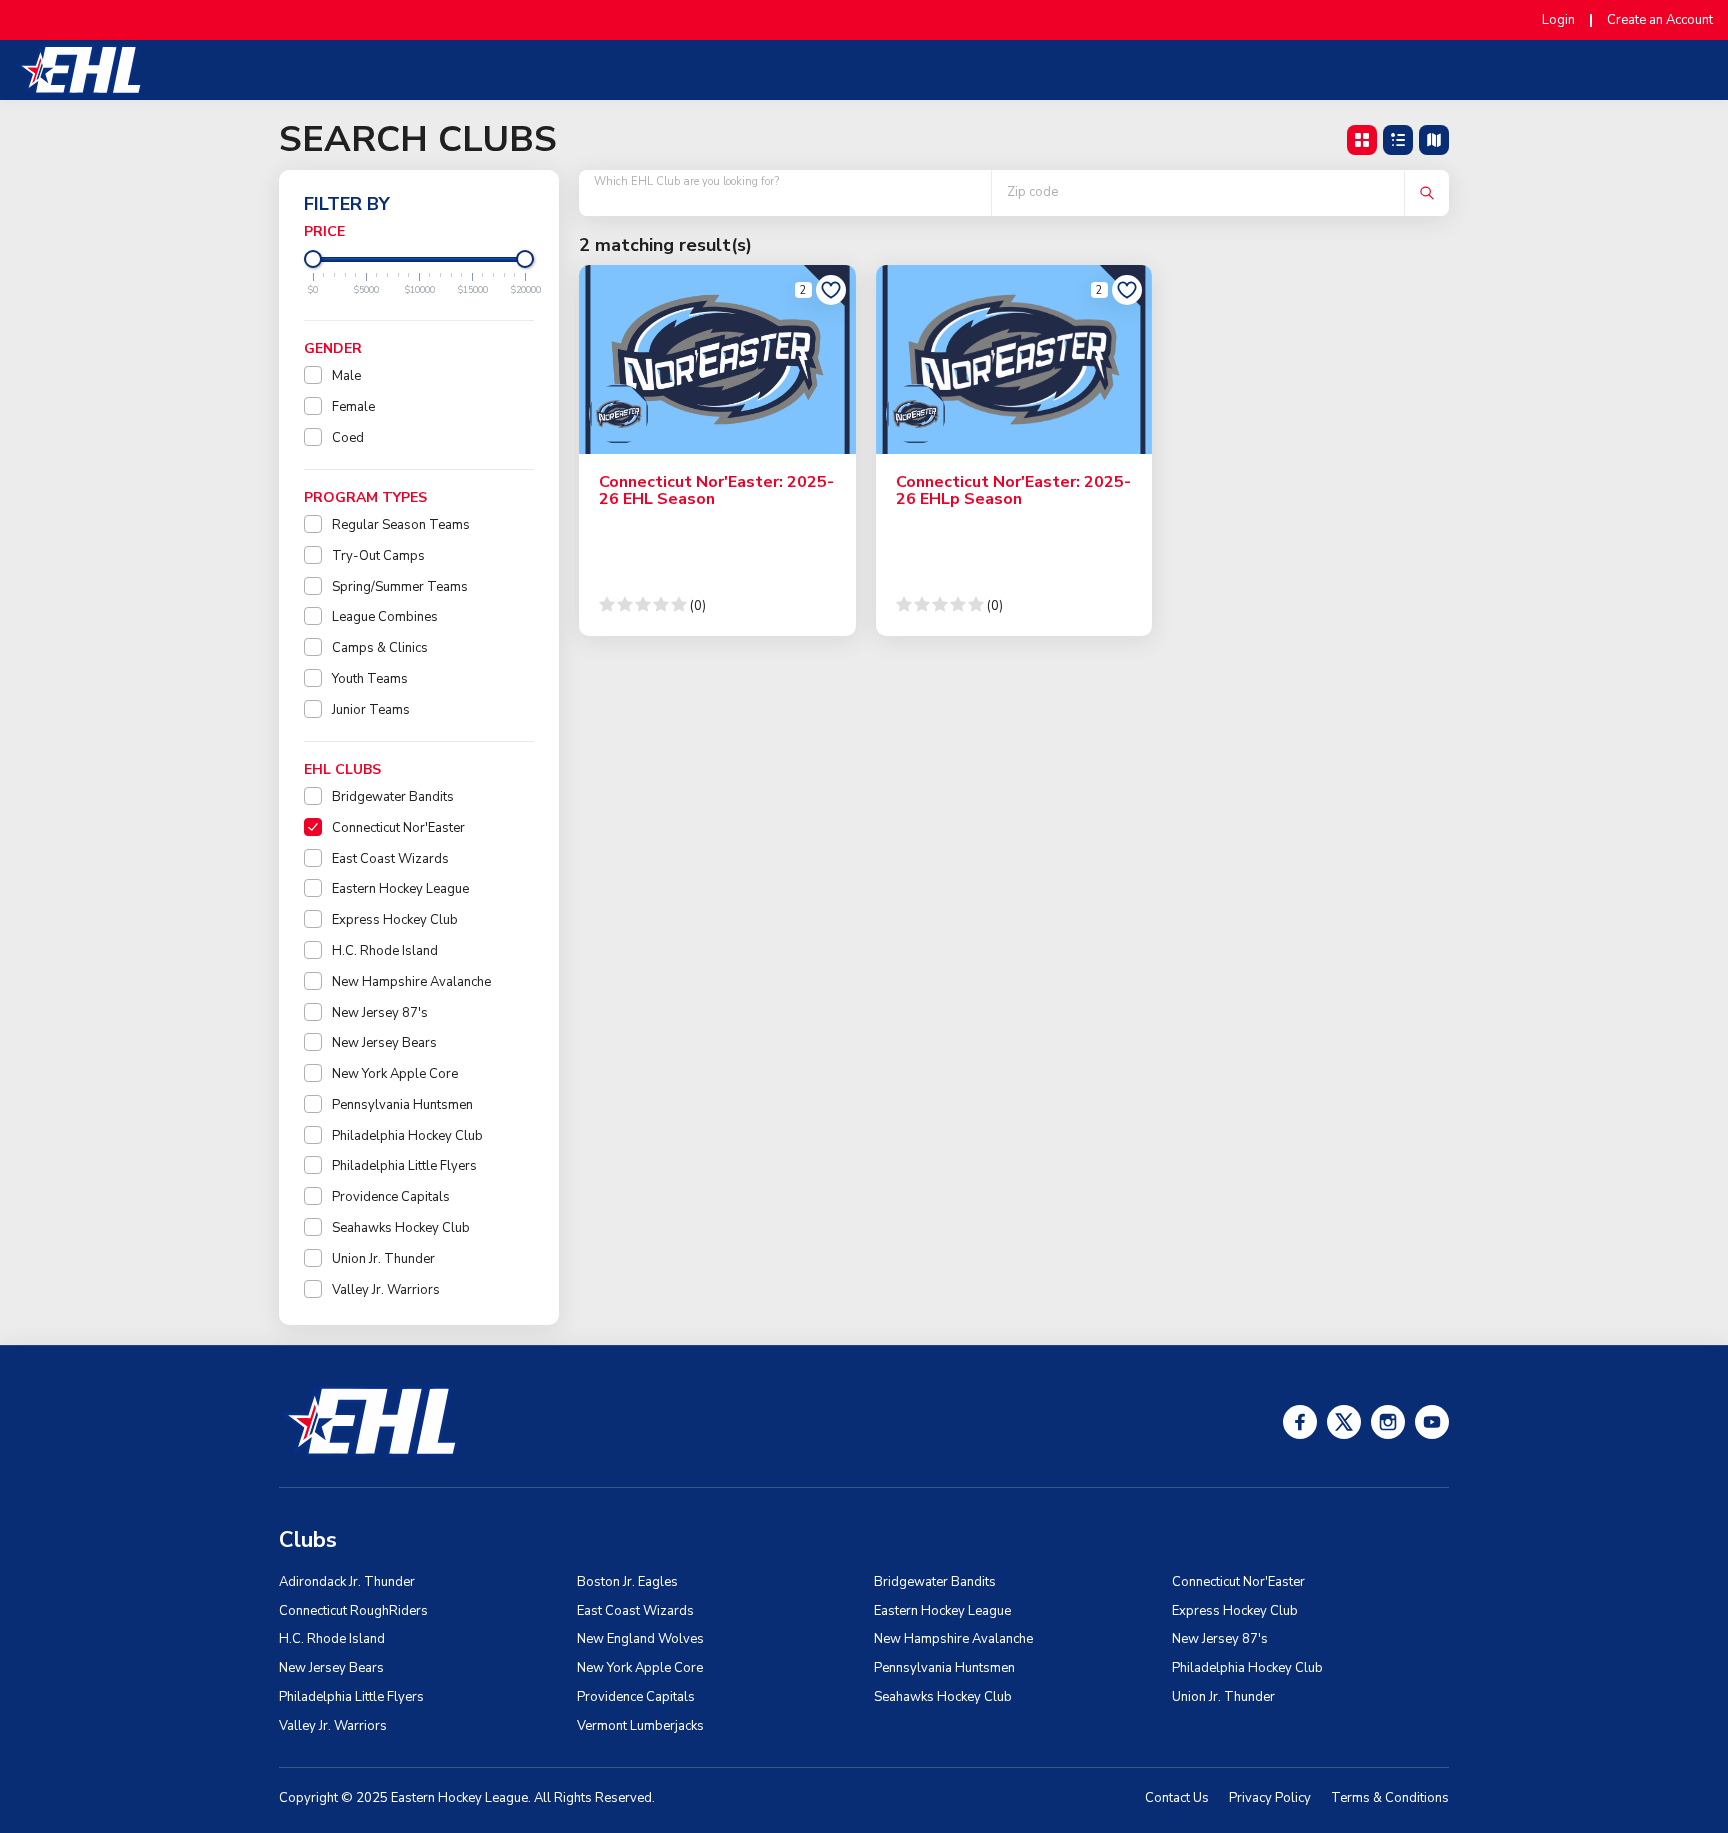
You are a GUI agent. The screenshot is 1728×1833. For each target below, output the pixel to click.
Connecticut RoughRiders (353, 1611)
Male (346, 376)
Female (353, 407)
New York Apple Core (395, 1074)
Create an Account (1660, 20)
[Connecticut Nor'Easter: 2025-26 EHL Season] (717, 359)
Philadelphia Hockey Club (407, 1136)
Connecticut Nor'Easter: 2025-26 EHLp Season (1013, 491)
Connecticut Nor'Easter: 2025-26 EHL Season (716, 491)
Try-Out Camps (378, 556)
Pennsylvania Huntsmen (402, 1105)
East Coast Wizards (390, 859)
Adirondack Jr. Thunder (347, 1582)
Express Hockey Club (395, 920)
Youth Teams (370, 679)
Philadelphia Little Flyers (404, 1166)
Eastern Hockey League (400, 889)
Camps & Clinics (380, 648)
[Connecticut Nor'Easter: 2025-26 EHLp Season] (1014, 359)
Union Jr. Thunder (383, 1259)
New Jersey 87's (380, 1013)
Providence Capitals (391, 1197)
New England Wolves (640, 1639)
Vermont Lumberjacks (640, 1726)
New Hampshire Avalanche (411, 982)
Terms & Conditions (1390, 1798)
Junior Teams (371, 710)
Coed (348, 438)
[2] (831, 290)
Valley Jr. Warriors (386, 1290)
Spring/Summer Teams (400, 587)
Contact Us (1177, 1798)
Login (1558, 20)
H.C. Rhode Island (385, 951)
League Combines (385, 617)
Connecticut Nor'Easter (398, 828)
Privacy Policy (1270, 1798)
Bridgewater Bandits (393, 797)
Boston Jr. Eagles (627, 1582)
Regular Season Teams (401, 525)
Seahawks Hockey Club (401, 1228)
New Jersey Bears (384, 1043)
